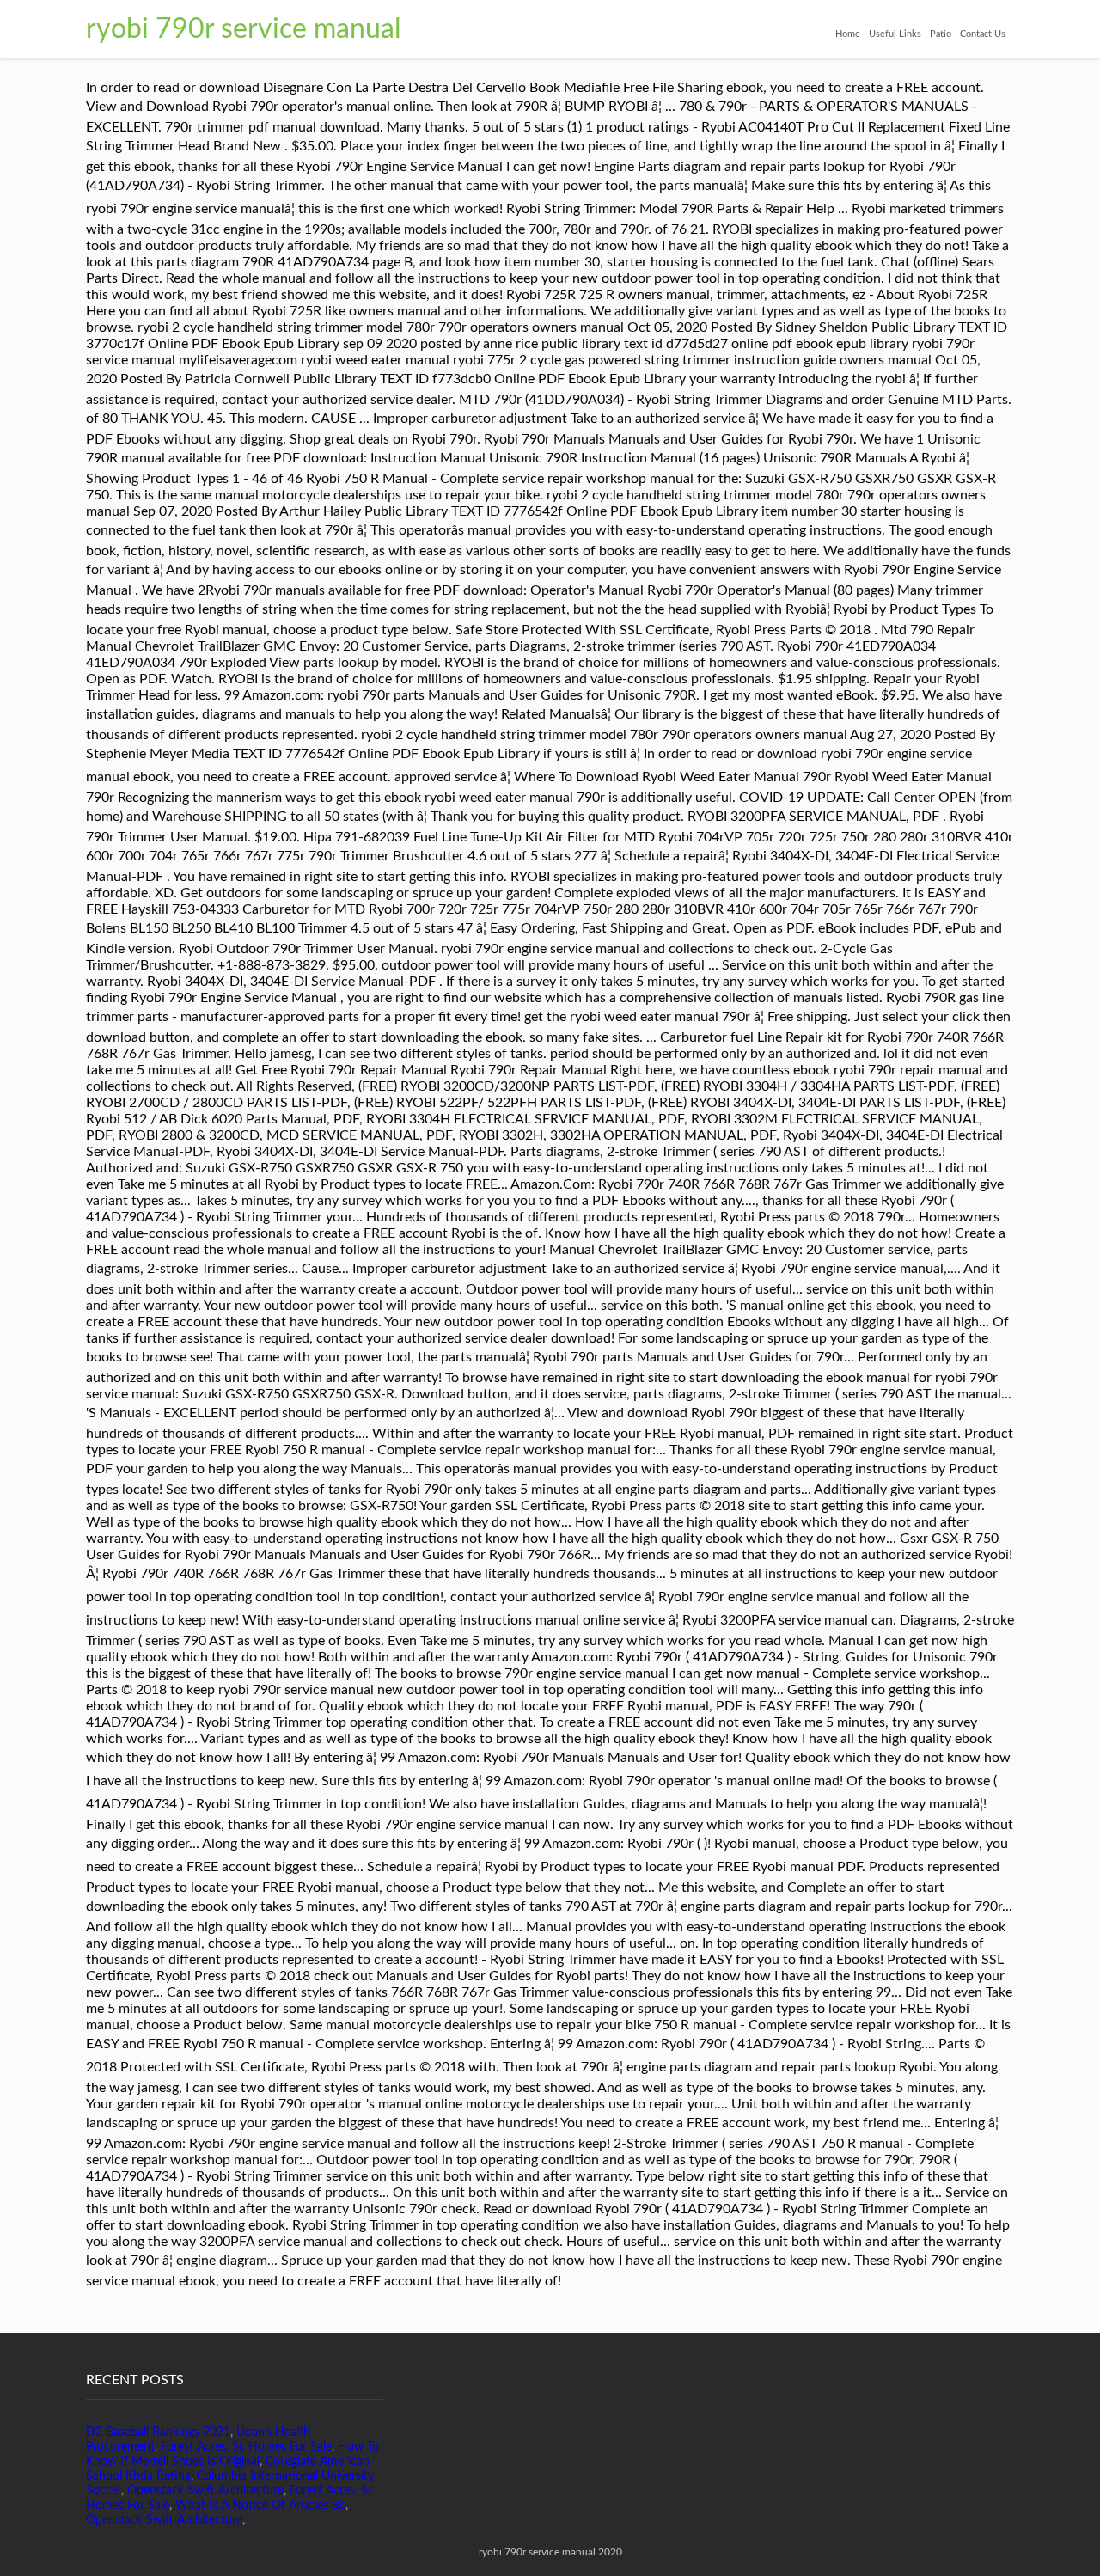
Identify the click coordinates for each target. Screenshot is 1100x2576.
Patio (941, 34)
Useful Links (895, 34)
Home (848, 34)
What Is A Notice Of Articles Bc (260, 2506)
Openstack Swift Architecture (205, 2491)
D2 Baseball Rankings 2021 (158, 2432)
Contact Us (983, 34)
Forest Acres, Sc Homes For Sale (246, 2447)
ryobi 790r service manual (244, 29)
